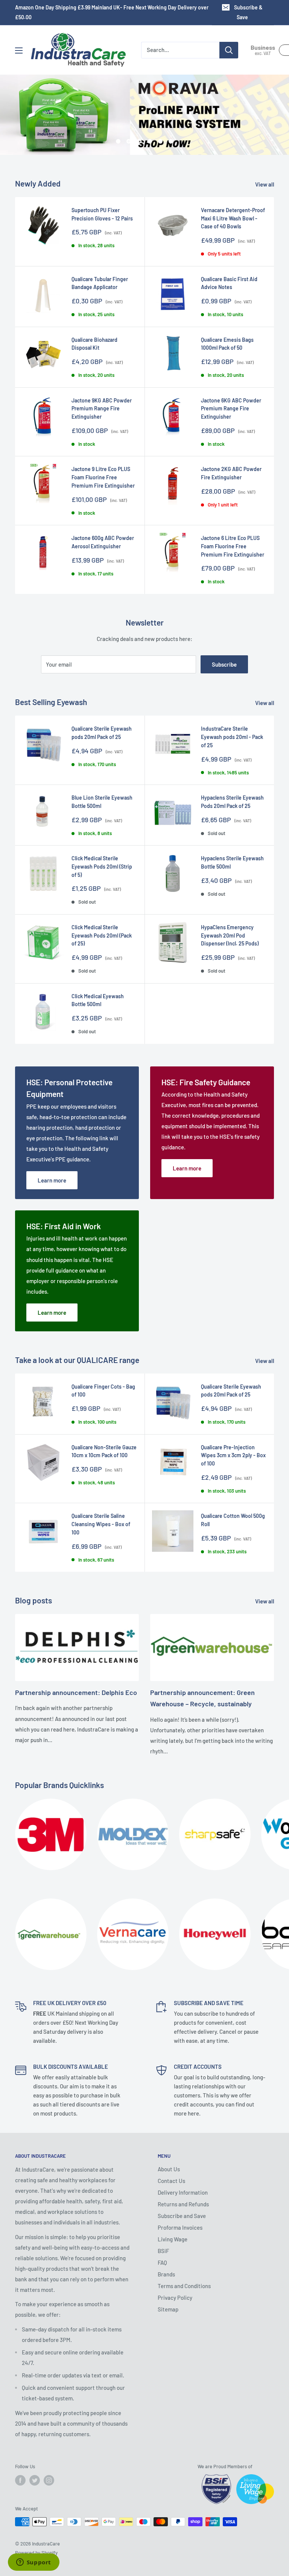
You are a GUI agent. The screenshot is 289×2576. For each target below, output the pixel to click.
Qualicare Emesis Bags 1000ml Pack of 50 (227, 344)
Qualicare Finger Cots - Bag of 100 (103, 1391)
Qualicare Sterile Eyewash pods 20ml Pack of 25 (102, 733)
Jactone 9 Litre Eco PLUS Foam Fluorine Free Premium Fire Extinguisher (103, 477)
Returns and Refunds (183, 2204)
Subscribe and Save (182, 2216)
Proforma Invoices (180, 2227)
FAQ (162, 2262)
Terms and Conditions (184, 2286)
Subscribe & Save (248, 12)
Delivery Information (183, 2192)
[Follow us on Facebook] (20, 2480)
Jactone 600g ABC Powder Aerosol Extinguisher (103, 542)
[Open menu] (19, 50)
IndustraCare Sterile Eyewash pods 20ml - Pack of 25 (232, 737)
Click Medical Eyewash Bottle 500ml (98, 1000)
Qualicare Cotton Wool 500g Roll (233, 1520)
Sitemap (168, 2309)
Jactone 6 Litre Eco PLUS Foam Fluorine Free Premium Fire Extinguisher (233, 546)
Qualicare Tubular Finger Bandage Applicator (100, 283)
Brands (166, 2274)
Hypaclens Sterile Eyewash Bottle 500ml (232, 862)
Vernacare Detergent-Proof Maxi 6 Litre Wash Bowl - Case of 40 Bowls (233, 218)
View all (265, 184)
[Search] (229, 50)
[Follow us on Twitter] (35, 2480)
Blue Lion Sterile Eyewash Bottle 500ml (102, 802)
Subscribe (224, 664)
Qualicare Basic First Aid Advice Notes (229, 283)
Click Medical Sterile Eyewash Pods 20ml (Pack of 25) (102, 935)
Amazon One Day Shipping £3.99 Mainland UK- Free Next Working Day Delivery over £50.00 (112, 12)
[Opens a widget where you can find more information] (33, 2563)
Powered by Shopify (36, 2553)
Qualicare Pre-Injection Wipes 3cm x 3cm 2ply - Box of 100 (233, 1455)
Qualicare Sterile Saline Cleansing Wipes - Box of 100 (101, 1524)
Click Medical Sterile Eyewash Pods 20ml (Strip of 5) (102, 866)
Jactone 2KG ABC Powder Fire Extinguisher (231, 473)
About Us (169, 2169)
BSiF (163, 2251)
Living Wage (173, 2239)
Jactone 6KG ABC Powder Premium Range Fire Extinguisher (231, 408)
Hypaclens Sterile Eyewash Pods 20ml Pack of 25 (232, 802)
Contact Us (171, 2181)
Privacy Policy (175, 2298)
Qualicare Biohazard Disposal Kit (94, 344)
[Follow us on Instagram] (49, 2480)
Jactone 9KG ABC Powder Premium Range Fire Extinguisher (102, 408)
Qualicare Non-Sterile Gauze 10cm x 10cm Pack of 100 (104, 1451)
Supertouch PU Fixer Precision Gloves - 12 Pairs (102, 214)
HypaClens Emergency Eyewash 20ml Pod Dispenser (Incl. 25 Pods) (230, 935)
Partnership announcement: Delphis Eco (76, 1692)
